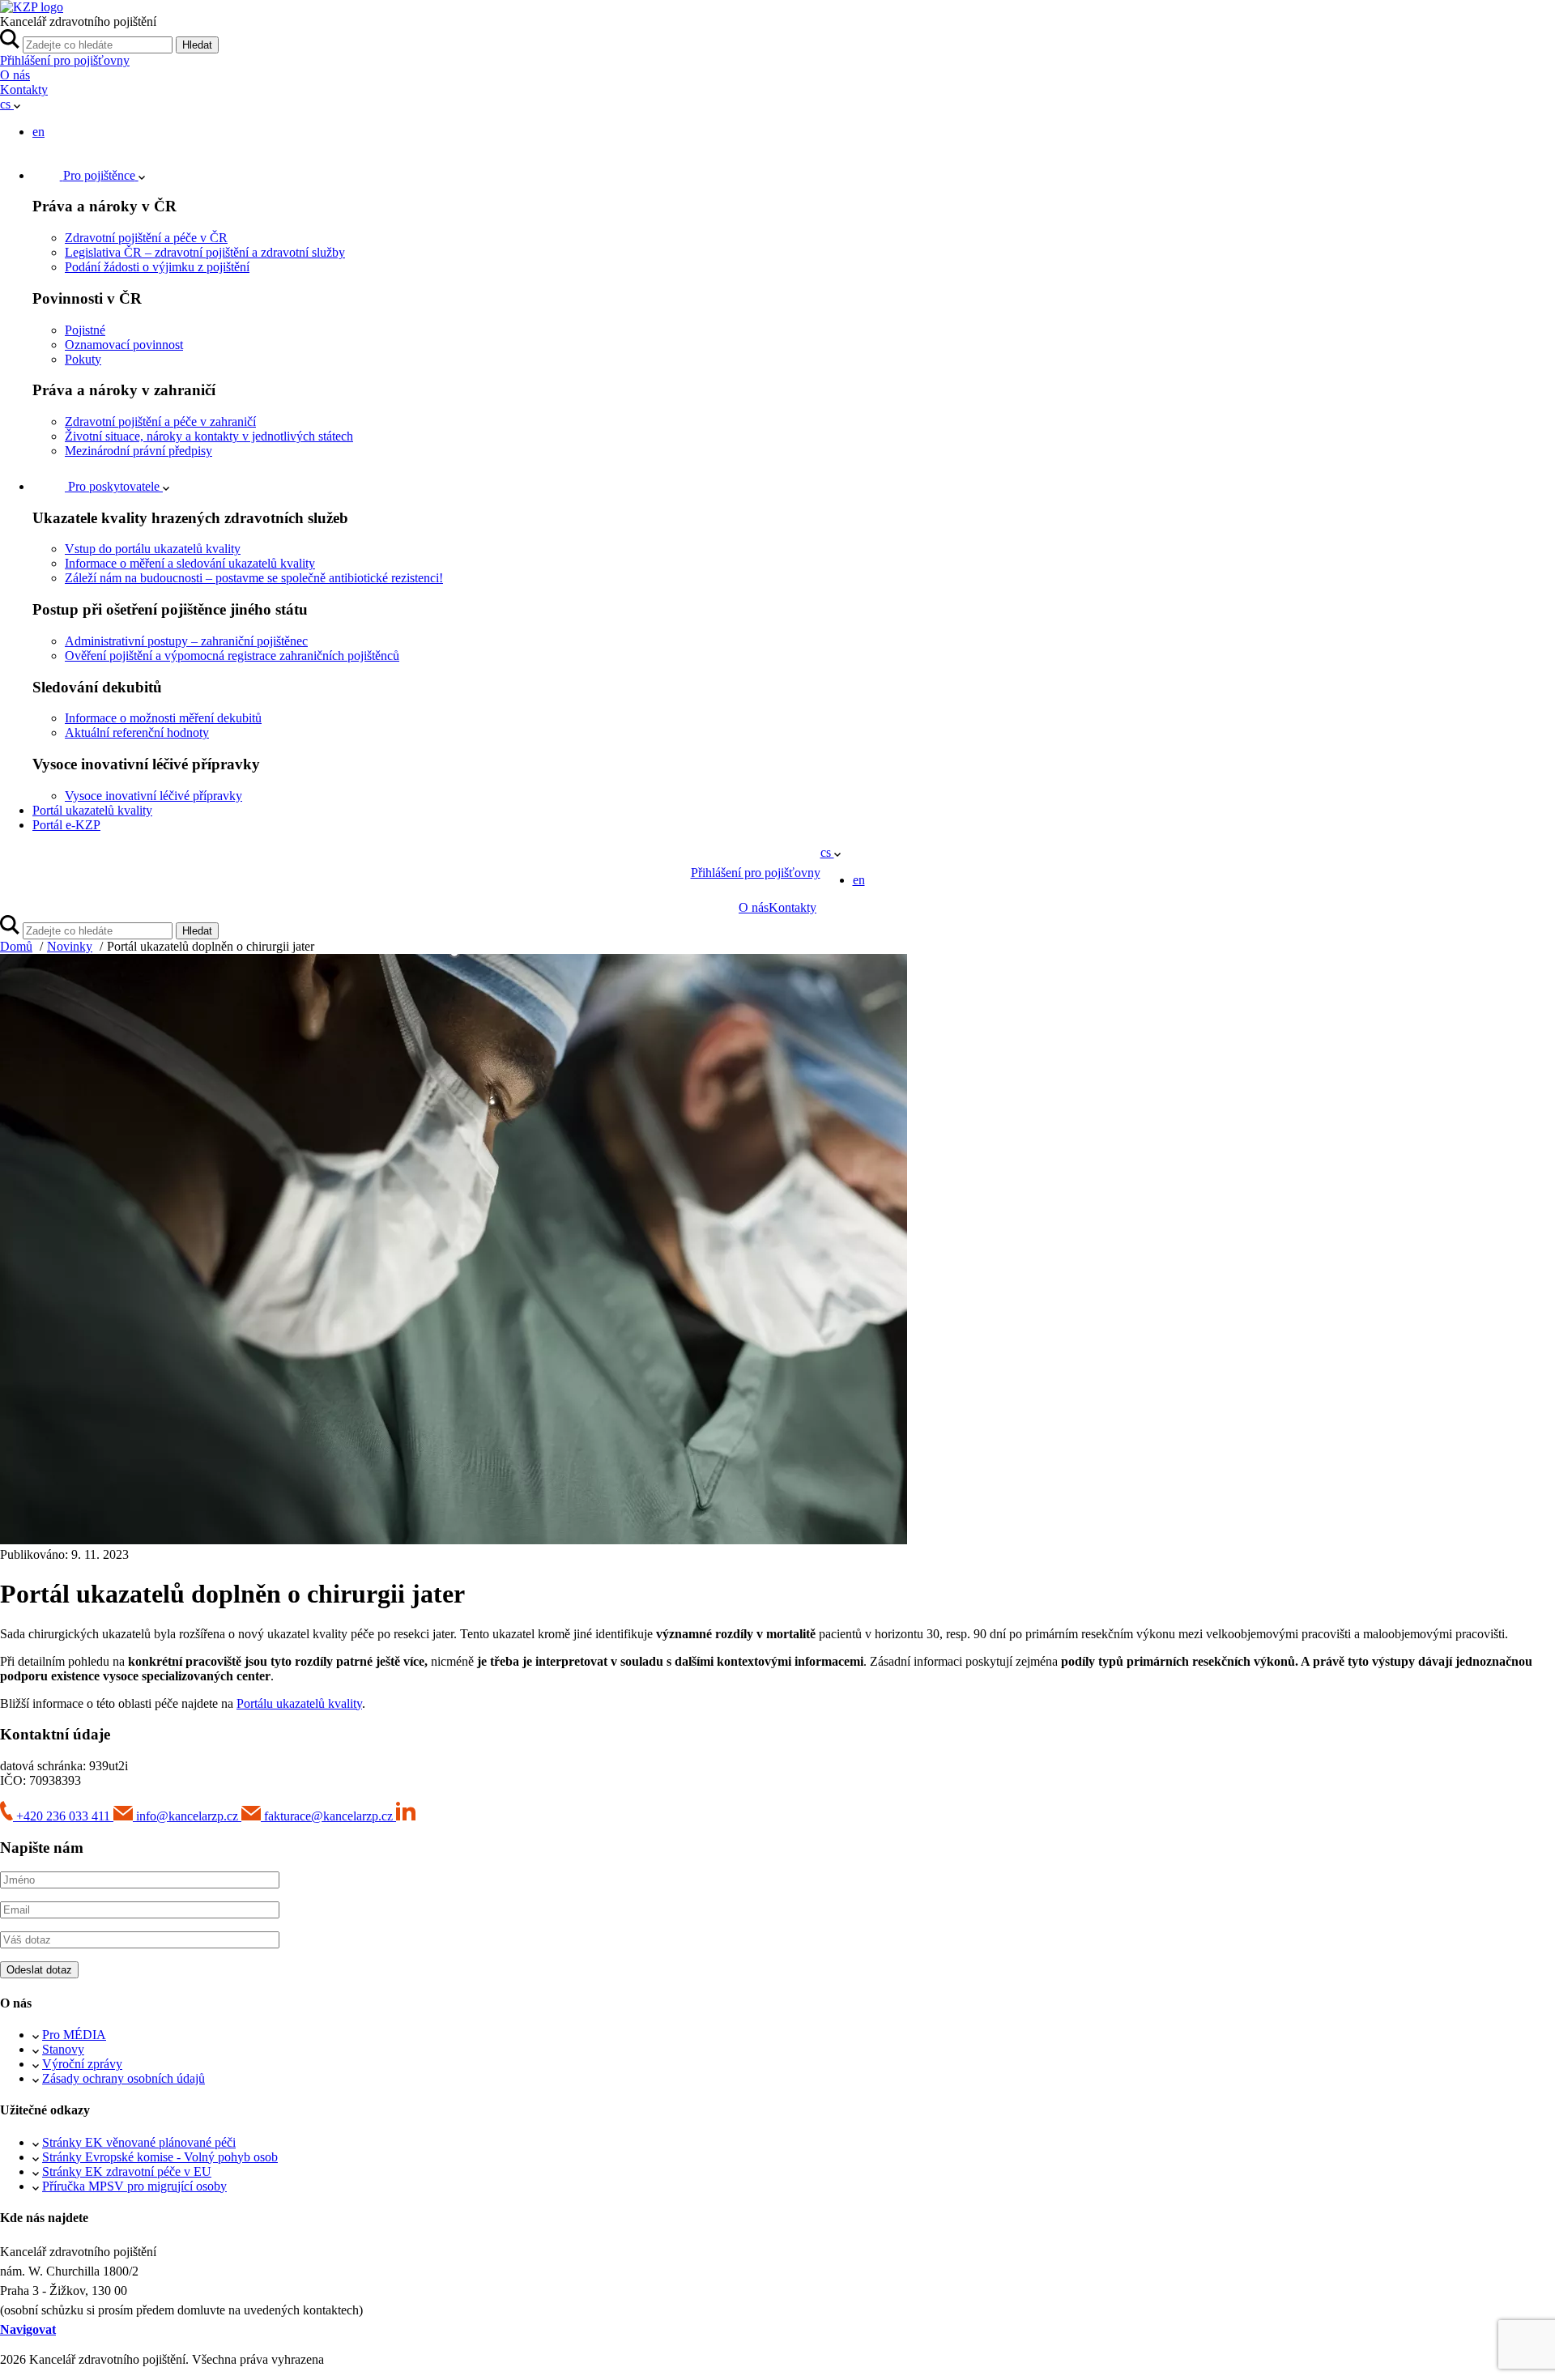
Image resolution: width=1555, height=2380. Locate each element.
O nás (15, 75)
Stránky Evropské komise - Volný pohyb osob (160, 2157)
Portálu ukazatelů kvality (299, 1703)
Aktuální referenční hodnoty (137, 732)
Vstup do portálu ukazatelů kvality (153, 549)
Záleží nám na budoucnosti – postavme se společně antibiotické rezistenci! (254, 578)
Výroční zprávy (82, 2064)
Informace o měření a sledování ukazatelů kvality (190, 563)
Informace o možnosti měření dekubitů (163, 718)
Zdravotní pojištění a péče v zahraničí (160, 422)
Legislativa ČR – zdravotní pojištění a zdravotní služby (205, 252)
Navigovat (28, 2329)
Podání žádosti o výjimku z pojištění (157, 267)
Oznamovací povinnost (124, 345)
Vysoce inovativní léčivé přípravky (153, 796)
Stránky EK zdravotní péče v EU (127, 2171)
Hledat (197, 45)
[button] (10, 104)
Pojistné (85, 330)
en (38, 132)
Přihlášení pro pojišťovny (65, 60)
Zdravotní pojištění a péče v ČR (146, 238)
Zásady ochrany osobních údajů (124, 2078)
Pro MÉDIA (74, 2035)
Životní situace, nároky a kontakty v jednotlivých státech (209, 436)
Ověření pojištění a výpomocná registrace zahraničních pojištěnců (232, 656)
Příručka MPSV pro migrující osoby (134, 2186)
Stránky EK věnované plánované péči (139, 2142)
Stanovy (63, 2049)
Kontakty (24, 89)
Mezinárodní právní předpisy (138, 451)
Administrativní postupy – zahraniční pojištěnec (186, 641)
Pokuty (83, 359)
